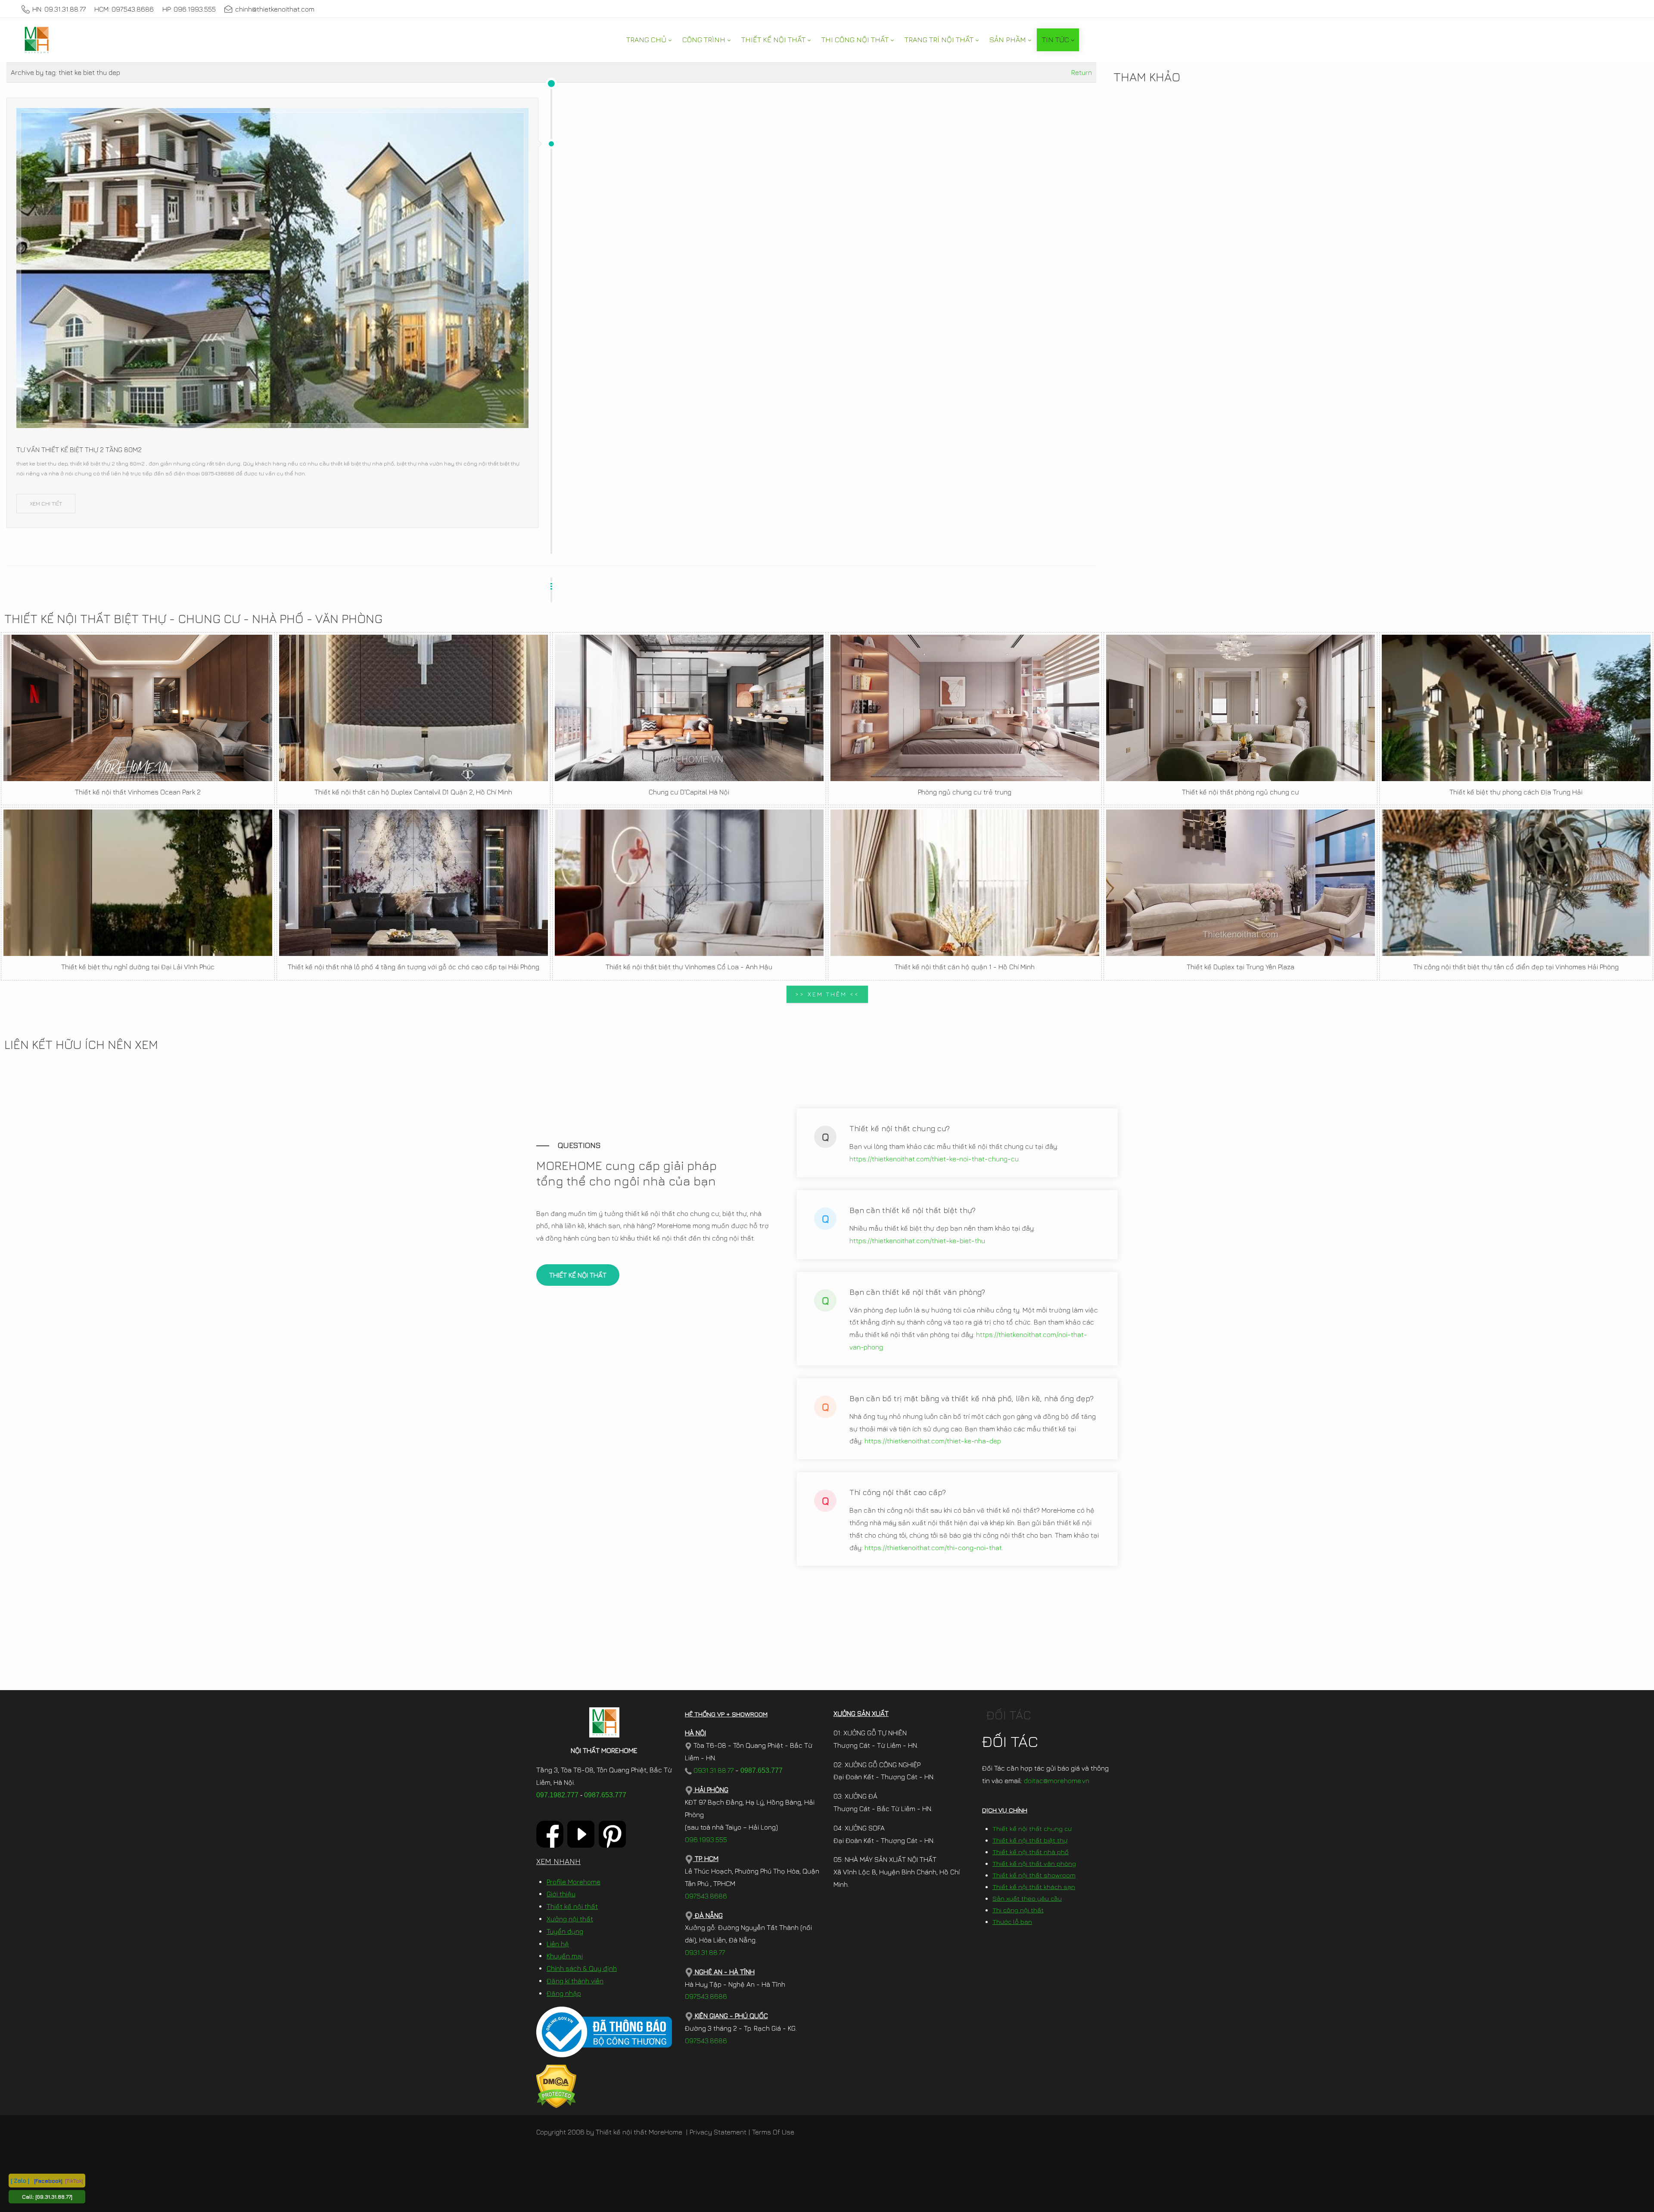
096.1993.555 (706, 1840)
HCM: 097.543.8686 (124, 9)
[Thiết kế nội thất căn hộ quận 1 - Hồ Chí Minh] (965, 883)
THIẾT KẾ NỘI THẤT (578, 1275)
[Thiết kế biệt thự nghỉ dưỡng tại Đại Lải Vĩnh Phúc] (138, 883)
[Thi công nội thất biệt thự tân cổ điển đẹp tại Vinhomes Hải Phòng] (1516, 883)
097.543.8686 (706, 1896)
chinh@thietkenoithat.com (275, 9)
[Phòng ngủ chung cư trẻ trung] (965, 708)
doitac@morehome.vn (1057, 1781)
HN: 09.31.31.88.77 (59, 9)
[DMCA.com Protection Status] (556, 2085)
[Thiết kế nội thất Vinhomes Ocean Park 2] (138, 708)
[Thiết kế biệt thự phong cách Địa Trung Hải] (1516, 708)
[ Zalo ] (20, 2180)
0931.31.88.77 (713, 1770)
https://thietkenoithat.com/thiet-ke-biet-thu (917, 1241)
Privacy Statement (718, 2132)
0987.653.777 (605, 1795)
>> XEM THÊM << (827, 994)
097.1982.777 (557, 1795)
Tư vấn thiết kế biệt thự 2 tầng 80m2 (79, 450)
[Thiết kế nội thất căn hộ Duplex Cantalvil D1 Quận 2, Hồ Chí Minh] (413, 708)
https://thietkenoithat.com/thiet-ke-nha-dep (933, 1441)
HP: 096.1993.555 (189, 9)
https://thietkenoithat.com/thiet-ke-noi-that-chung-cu (934, 1159)
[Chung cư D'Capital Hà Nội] (689, 708)
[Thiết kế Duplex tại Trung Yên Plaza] (1240, 883)
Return (1082, 72)
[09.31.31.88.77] (54, 2196)
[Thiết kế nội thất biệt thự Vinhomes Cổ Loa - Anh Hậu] (689, 883)
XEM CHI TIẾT (46, 503)
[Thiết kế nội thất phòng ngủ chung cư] (1240, 708)
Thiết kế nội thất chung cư (1032, 1829)
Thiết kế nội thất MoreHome (639, 2132)
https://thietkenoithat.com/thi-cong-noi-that (933, 1548)
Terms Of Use (773, 2132)
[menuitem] (649, 40)
